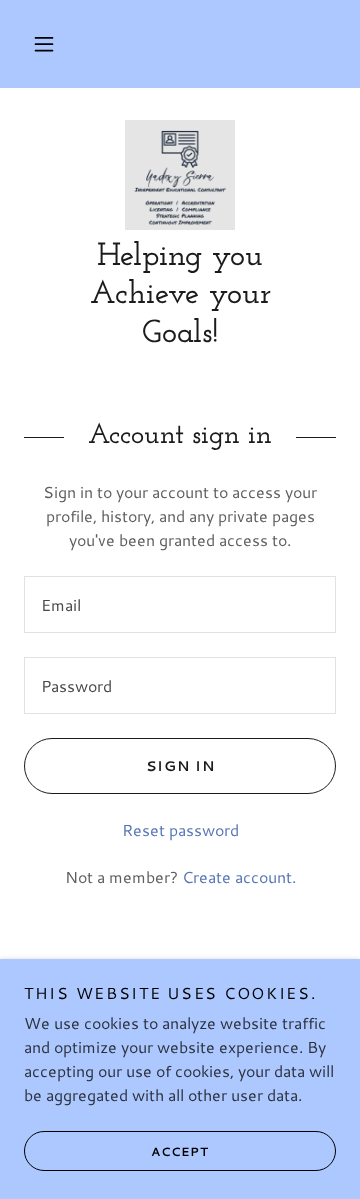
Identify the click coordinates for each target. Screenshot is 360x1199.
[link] (180, 175)
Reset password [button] (180, 829)
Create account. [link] (239, 876)
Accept (180, 1151)
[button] (44, 44)
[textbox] (180, 604)
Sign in (180, 766)
